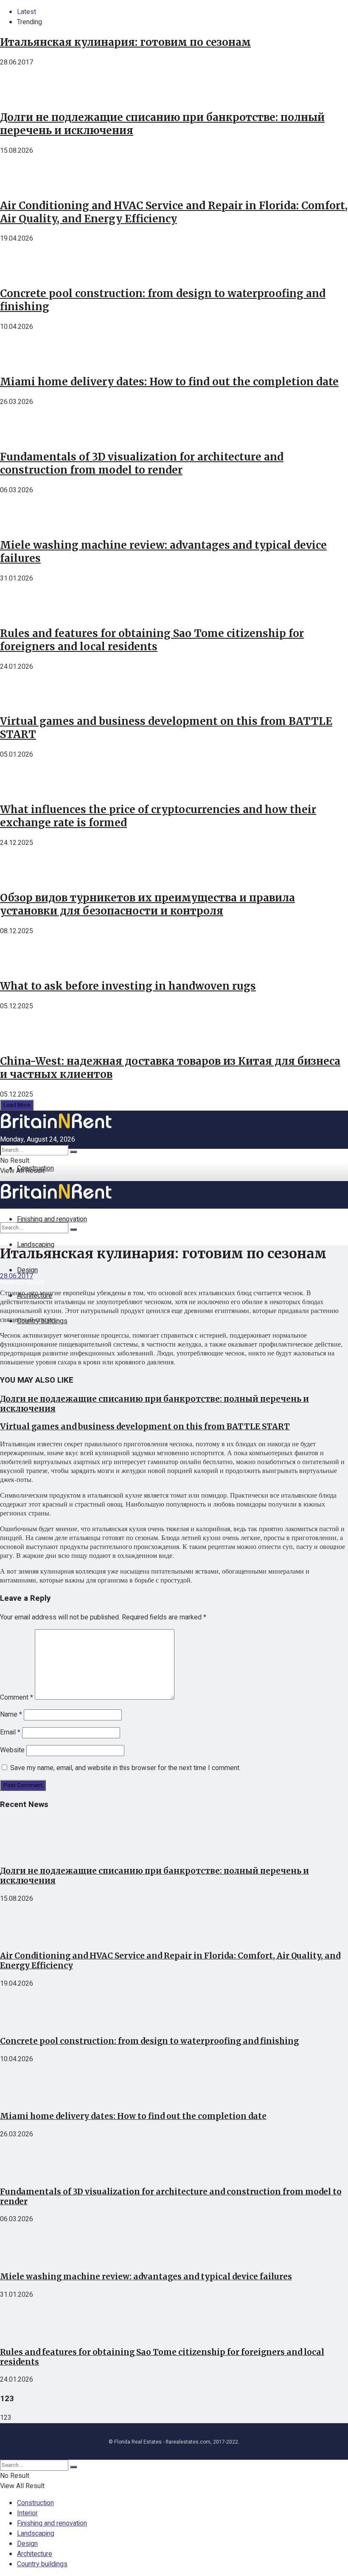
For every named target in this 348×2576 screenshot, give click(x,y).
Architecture (35, 2554)
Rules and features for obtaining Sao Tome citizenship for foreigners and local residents (152, 640)
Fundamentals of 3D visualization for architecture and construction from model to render (142, 463)
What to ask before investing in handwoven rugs (128, 986)
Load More (17, 1105)
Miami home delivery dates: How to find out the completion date (169, 382)
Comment (17, 1698)
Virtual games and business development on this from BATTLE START (145, 1427)
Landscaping (36, 1245)
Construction (35, 1168)
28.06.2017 (17, 1276)
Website (12, 1750)
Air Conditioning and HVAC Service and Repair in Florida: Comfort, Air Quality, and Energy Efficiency (174, 212)
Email (10, 1732)
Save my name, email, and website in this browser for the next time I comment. (125, 1768)
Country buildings (42, 2564)
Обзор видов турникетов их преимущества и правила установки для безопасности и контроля (147, 904)
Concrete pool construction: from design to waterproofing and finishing (149, 2041)
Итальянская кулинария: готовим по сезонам (125, 42)
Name (11, 1715)
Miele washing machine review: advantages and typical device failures (146, 2277)
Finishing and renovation (52, 2523)
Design (27, 2544)
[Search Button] (73, 1152)
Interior (27, 2513)
